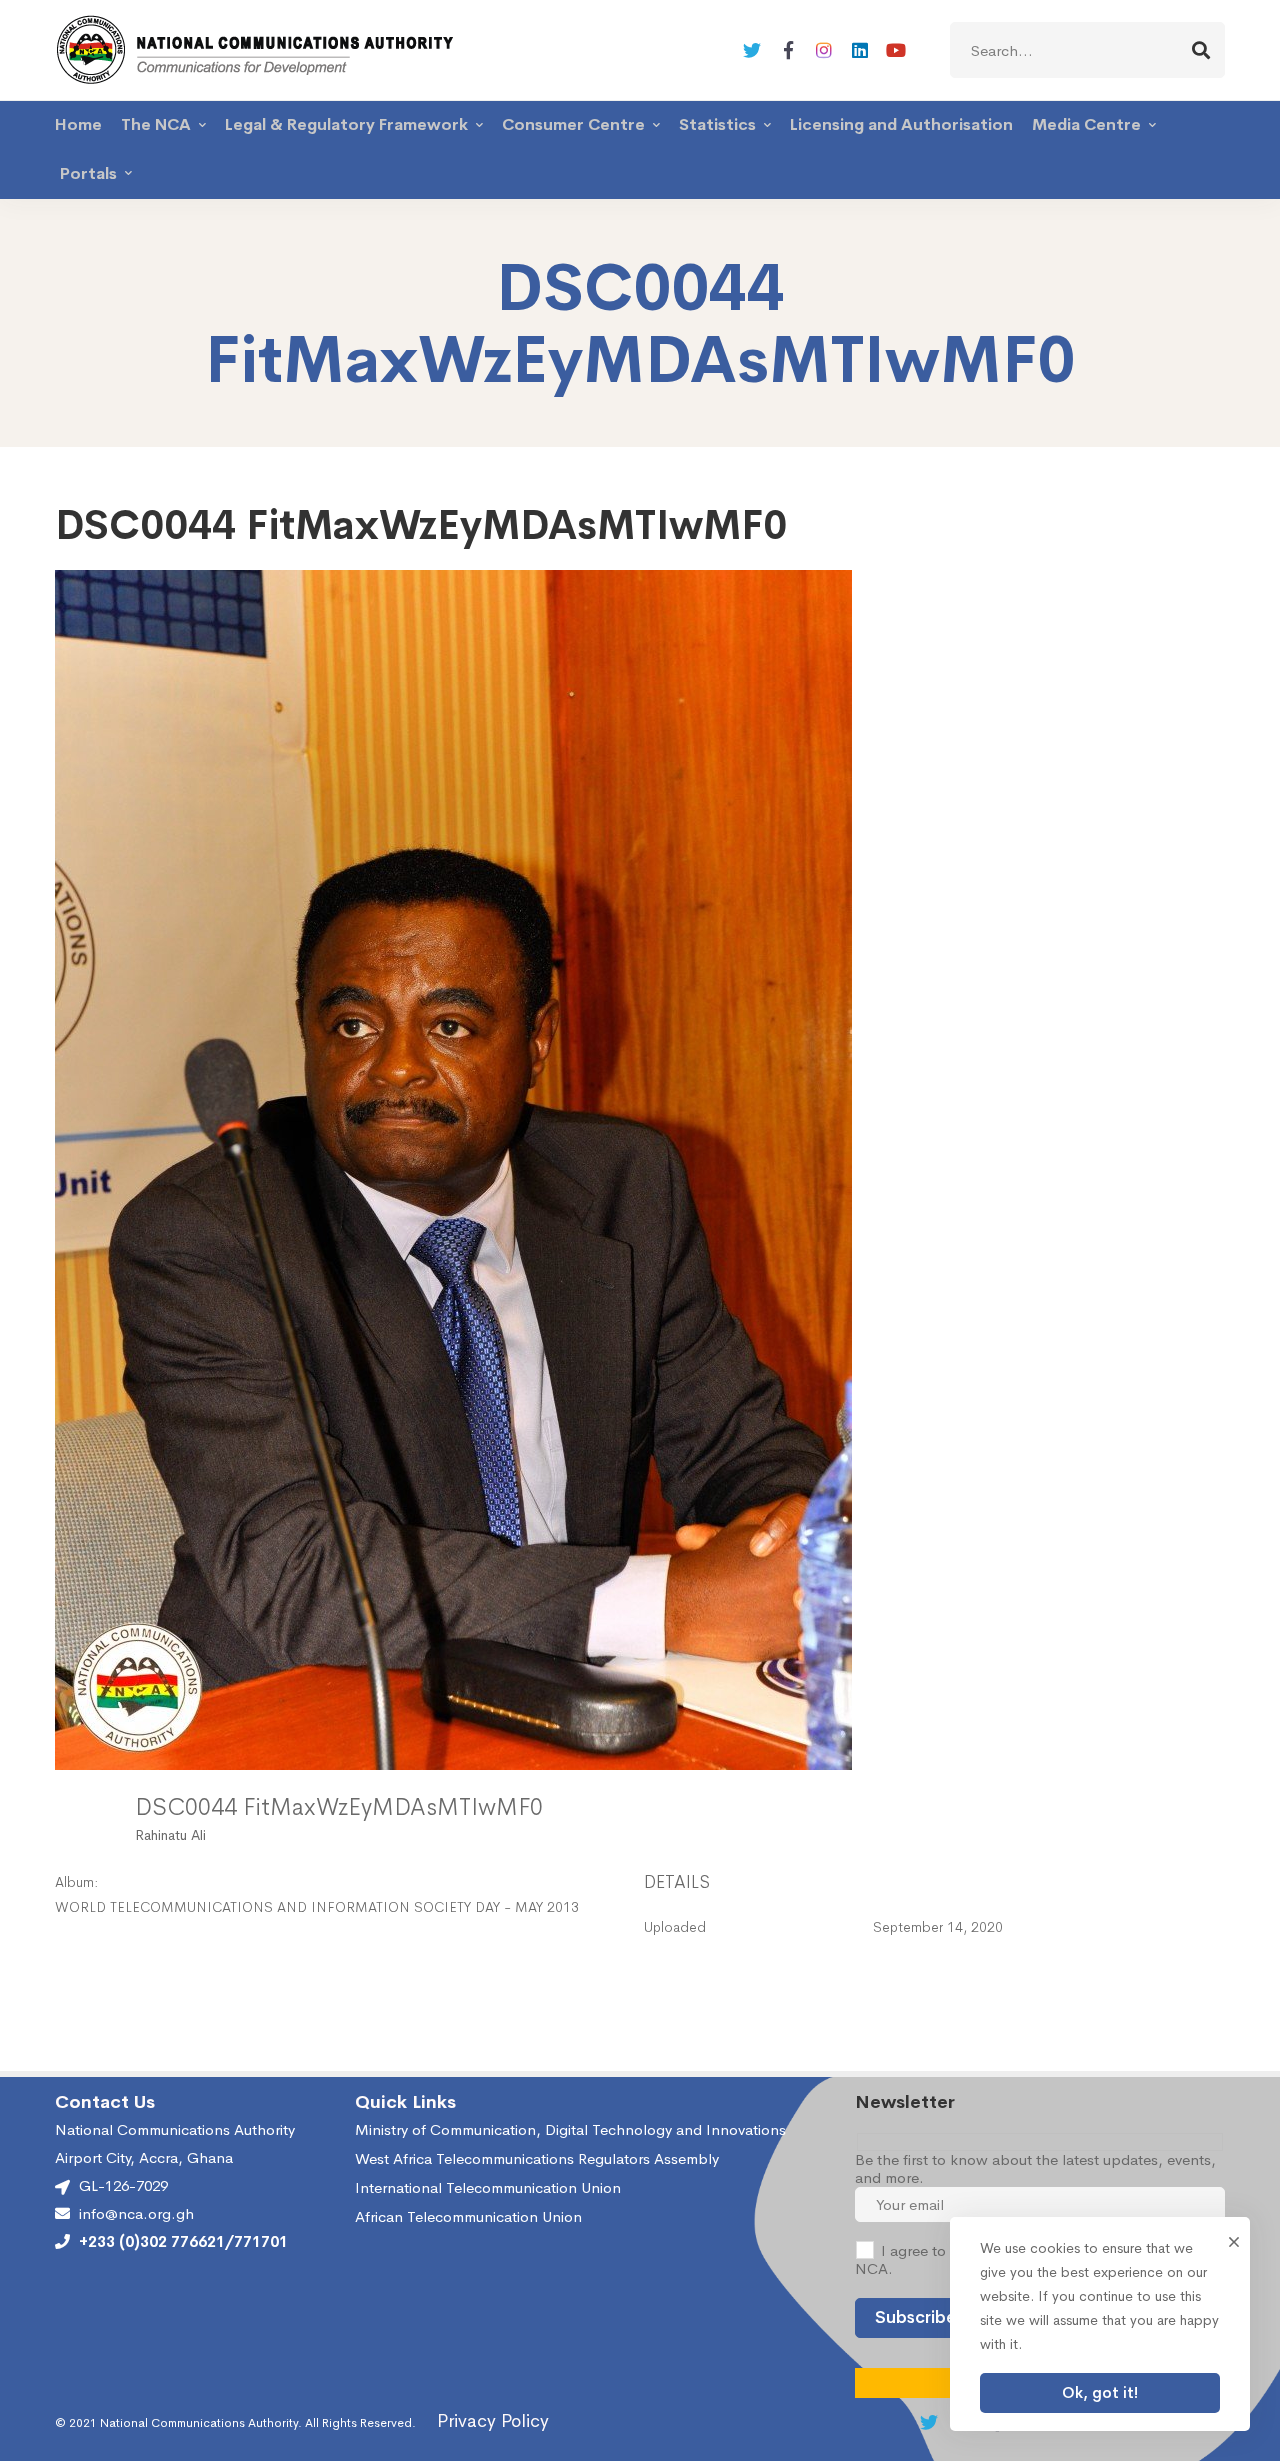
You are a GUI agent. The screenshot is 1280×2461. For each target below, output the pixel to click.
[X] (752, 50)
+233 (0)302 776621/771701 (183, 2242)
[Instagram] (824, 50)
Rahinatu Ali (170, 1835)
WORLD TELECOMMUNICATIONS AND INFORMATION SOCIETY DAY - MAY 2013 (317, 1907)
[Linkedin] (860, 50)
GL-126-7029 (123, 2185)
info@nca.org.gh (136, 2214)
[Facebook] (788, 50)
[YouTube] (896, 50)
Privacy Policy (493, 2421)
